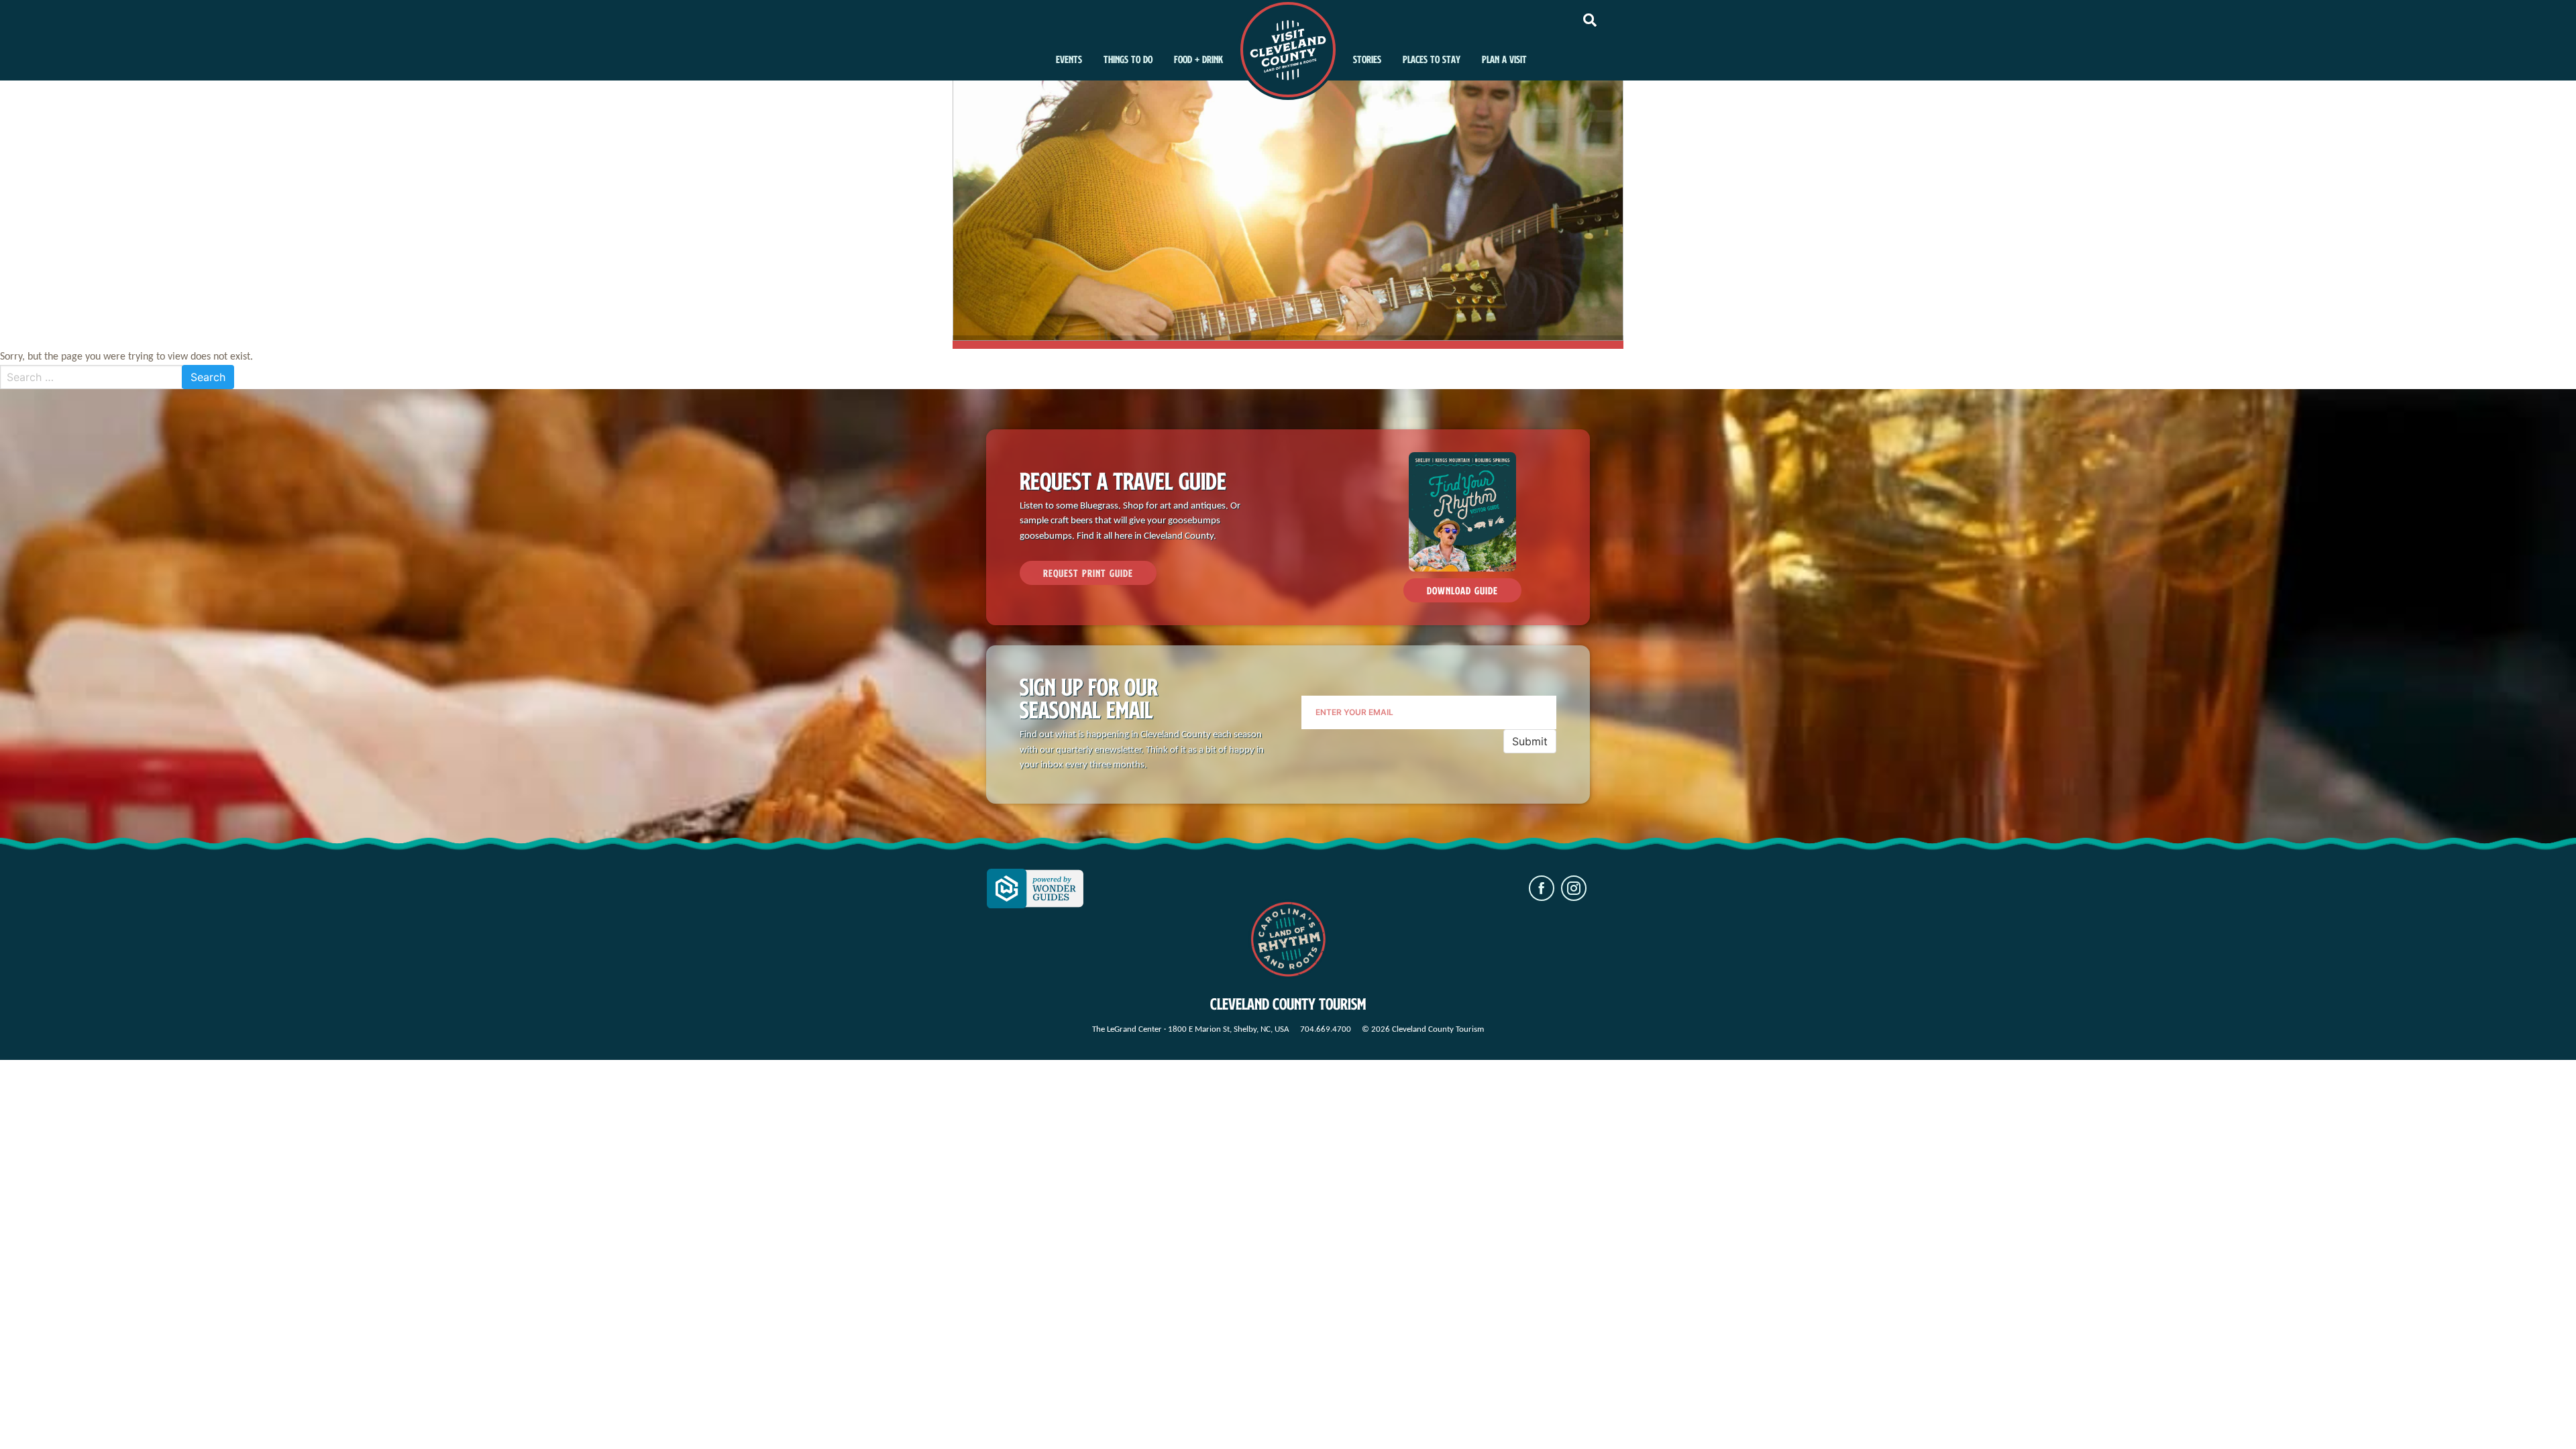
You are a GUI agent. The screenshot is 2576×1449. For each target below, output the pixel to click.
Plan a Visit (1504, 59)
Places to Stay (1432, 59)
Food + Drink (1198, 59)
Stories (1367, 59)
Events (1069, 59)
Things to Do (1128, 59)
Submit (1530, 741)
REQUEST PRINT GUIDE (1088, 573)
